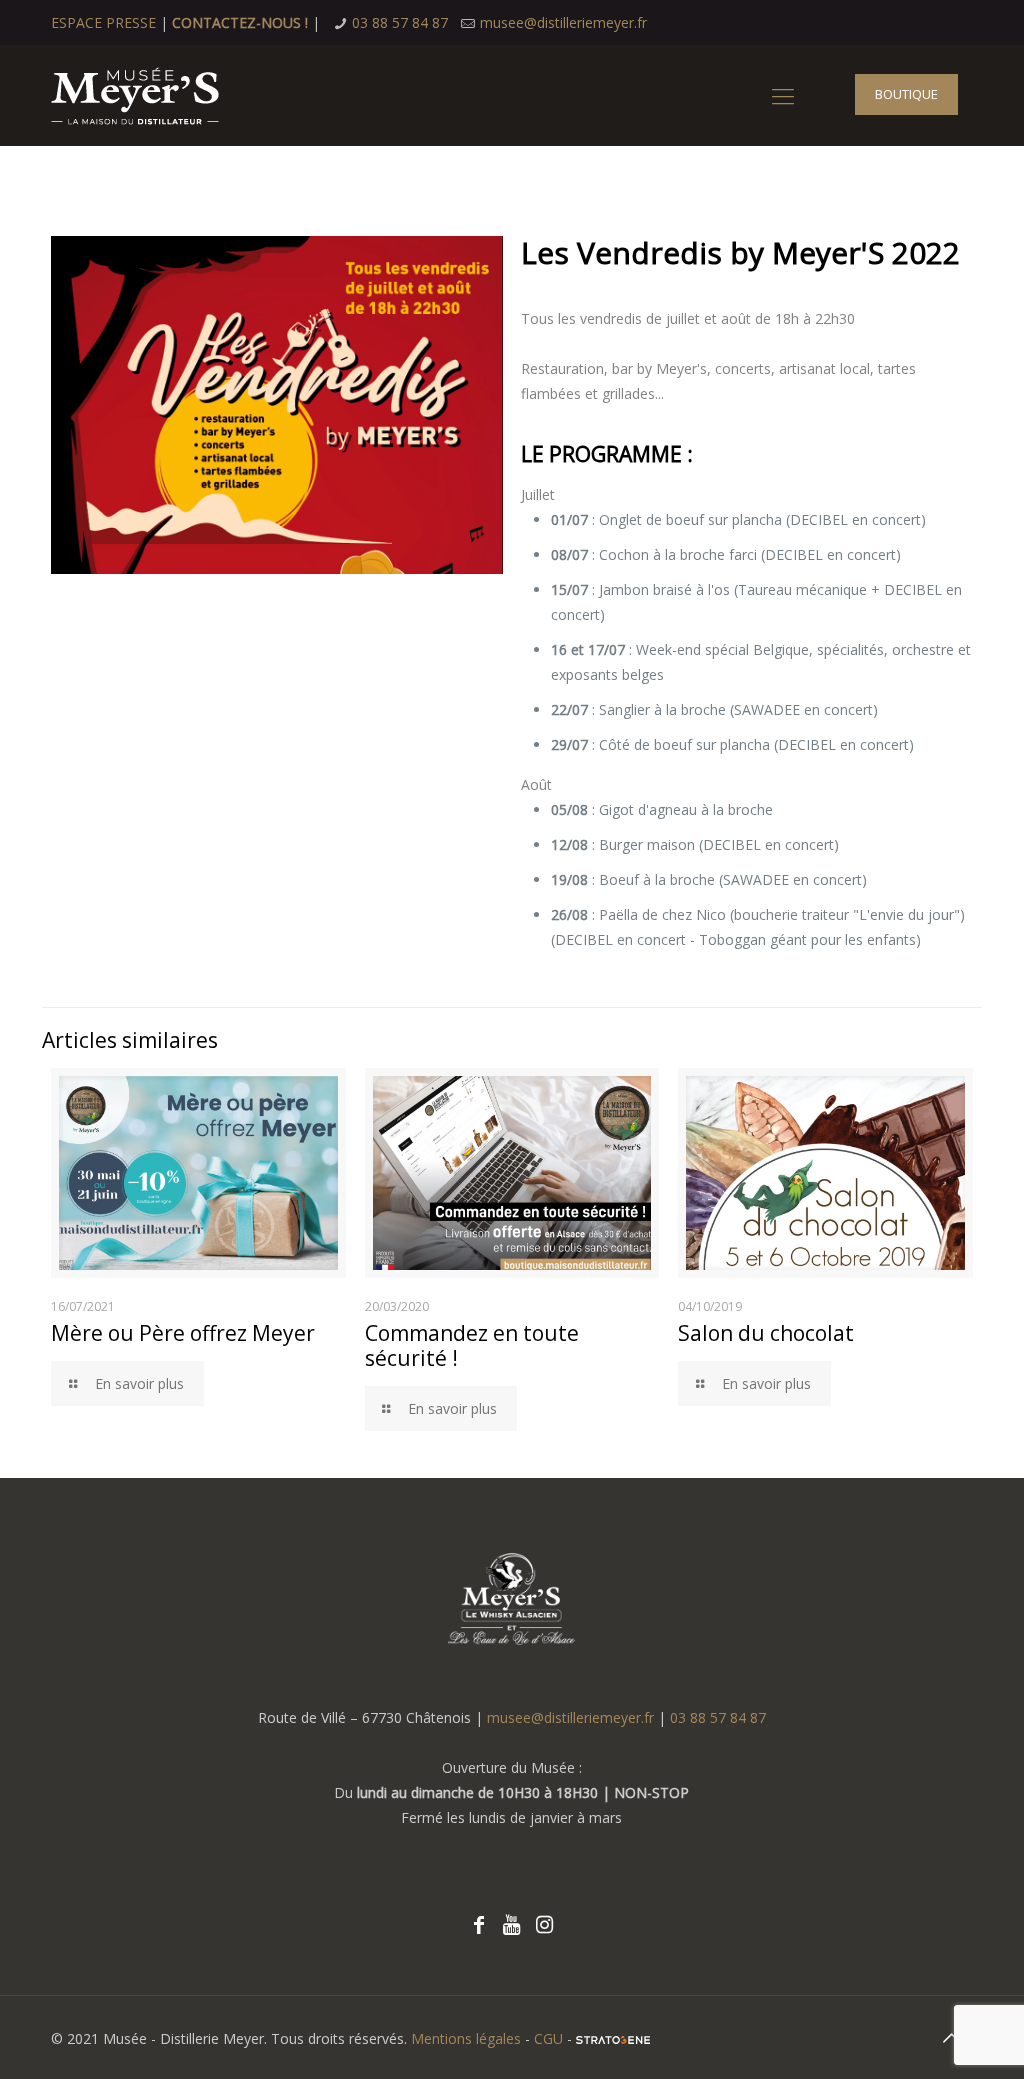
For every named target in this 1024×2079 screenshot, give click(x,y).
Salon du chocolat (766, 1333)
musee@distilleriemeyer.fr (563, 22)
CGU (548, 2038)
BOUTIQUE (906, 94)
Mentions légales (466, 2038)
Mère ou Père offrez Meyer (183, 1333)
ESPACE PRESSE (103, 22)
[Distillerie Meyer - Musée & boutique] (135, 95)
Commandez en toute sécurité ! (472, 1345)
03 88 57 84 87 (400, 22)
